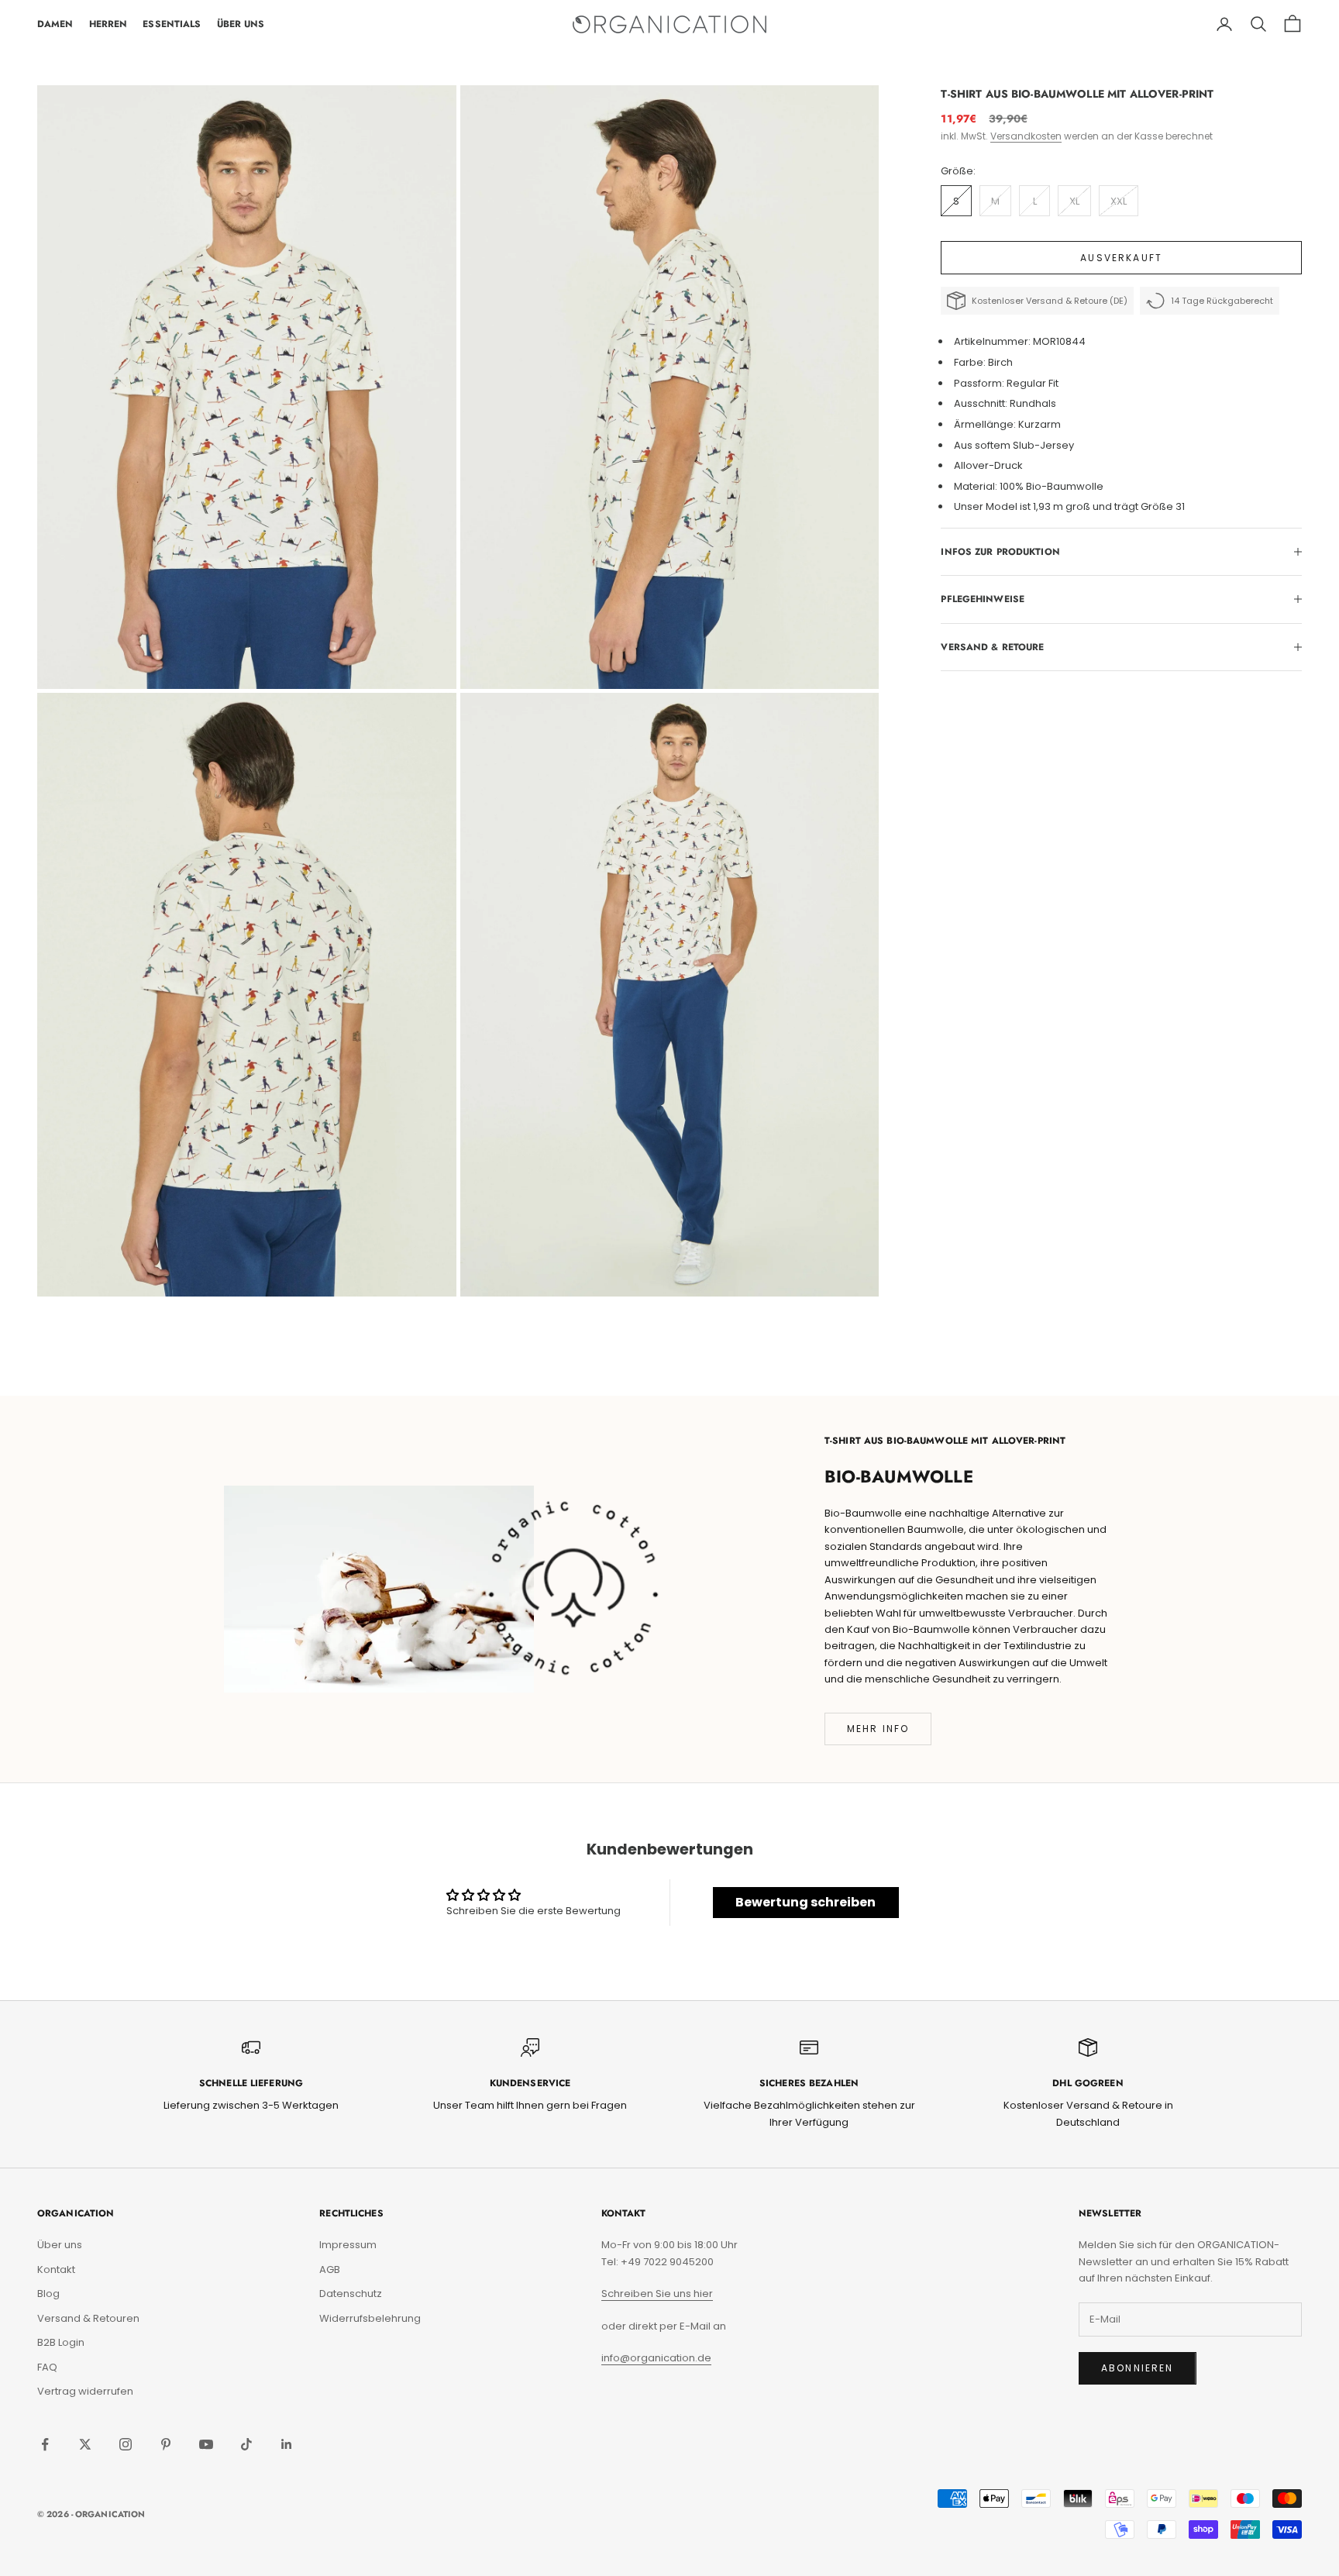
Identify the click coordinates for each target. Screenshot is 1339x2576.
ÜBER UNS (241, 24)
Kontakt (56, 2269)
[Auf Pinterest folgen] (166, 2444)
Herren (108, 24)
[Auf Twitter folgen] (85, 2444)
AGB (330, 2269)
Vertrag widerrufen (85, 2391)
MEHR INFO (878, 1729)
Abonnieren (1138, 2368)
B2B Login (61, 2342)
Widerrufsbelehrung (370, 2318)
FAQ (47, 2367)
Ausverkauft (1121, 258)
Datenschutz (351, 2294)
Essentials (172, 24)
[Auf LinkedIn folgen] (287, 2444)
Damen (55, 24)
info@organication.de (656, 2358)
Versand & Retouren (88, 2318)
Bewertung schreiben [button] (805, 1902)
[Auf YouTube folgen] (206, 2444)
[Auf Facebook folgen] (45, 2444)
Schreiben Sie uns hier (657, 2294)
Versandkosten (1026, 136)
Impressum (348, 2245)
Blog (48, 2294)
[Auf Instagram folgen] (126, 2444)
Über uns (60, 2245)
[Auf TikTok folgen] (246, 2444)
